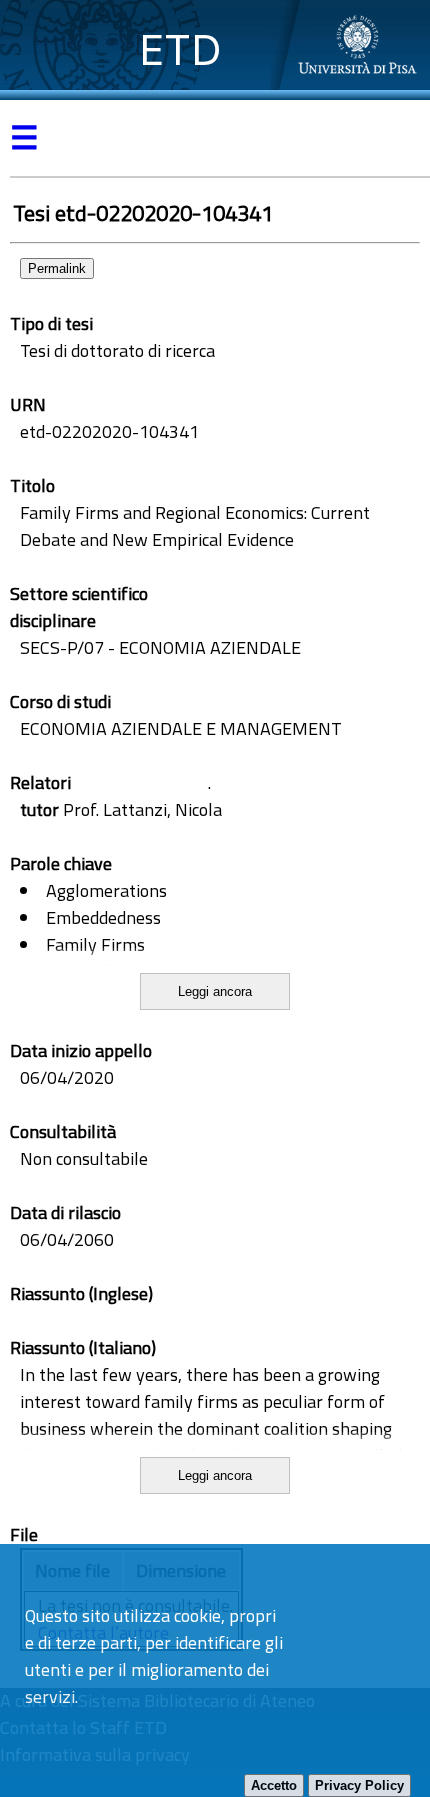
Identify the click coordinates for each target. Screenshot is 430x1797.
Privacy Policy (359, 1785)
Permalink (57, 268)
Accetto (274, 1785)
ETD (180, 49)
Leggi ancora (215, 991)
